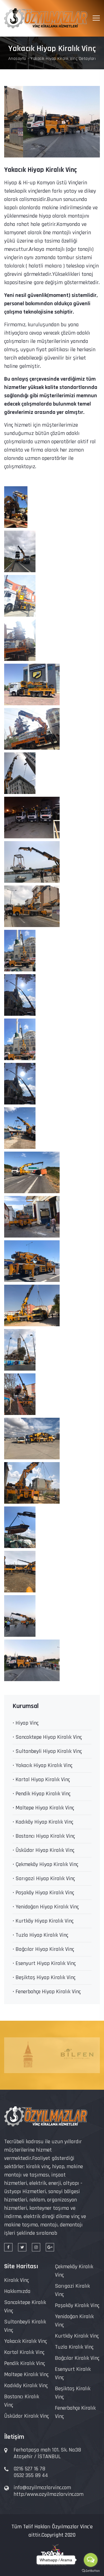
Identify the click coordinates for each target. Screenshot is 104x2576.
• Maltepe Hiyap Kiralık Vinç (43, 1808)
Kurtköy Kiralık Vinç (77, 2336)
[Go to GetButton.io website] (91, 2570)
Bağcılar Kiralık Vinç (77, 2358)
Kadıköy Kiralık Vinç (26, 2386)
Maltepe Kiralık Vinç (26, 2374)
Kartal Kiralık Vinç (24, 2352)
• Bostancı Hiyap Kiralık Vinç (44, 1836)
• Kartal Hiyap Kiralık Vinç (41, 1780)
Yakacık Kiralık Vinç (26, 2341)
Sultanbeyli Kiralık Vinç (25, 2326)
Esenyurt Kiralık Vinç (73, 2373)
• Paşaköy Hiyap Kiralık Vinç (43, 1893)
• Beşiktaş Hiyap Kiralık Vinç (44, 1977)
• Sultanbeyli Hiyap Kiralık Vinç (47, 1751)
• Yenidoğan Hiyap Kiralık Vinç (46, 1907)
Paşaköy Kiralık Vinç (77, 2305)
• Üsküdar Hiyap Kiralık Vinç (43, 1850)
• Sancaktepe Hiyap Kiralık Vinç (47, 1737)
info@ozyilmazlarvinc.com (42, 2488)
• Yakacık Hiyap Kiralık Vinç (42, 1765)
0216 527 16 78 (29, 2469)
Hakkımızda (17, 2291)
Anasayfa (17, 59)
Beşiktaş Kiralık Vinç (73, 2393)
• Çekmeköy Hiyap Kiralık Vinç (45, 1864)
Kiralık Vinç (17, 2280)
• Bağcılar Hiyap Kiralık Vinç (43, 1949)
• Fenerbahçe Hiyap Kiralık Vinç (47, 1992)
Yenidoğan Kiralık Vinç (74, 2321)
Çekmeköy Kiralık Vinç (74, 2271)
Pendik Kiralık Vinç (25, 2363)
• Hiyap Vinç (26, 1723)
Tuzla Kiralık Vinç (74, 2347)
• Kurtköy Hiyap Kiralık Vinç (43, 1921)
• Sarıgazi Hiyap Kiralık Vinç (44, 1878)
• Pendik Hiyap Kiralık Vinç (41, 1794)
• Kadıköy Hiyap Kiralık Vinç (43, 1822)
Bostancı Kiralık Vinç (22, 2401)
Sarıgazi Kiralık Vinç (72, 2290)
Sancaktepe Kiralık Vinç (25, 2307)
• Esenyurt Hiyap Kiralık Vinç (44, 1963)
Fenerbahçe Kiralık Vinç (75, 2412)
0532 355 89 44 (31, 2475)
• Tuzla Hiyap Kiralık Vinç (40, 1935)
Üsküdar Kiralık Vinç (26, 2416)
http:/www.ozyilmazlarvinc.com (49, 2494)
